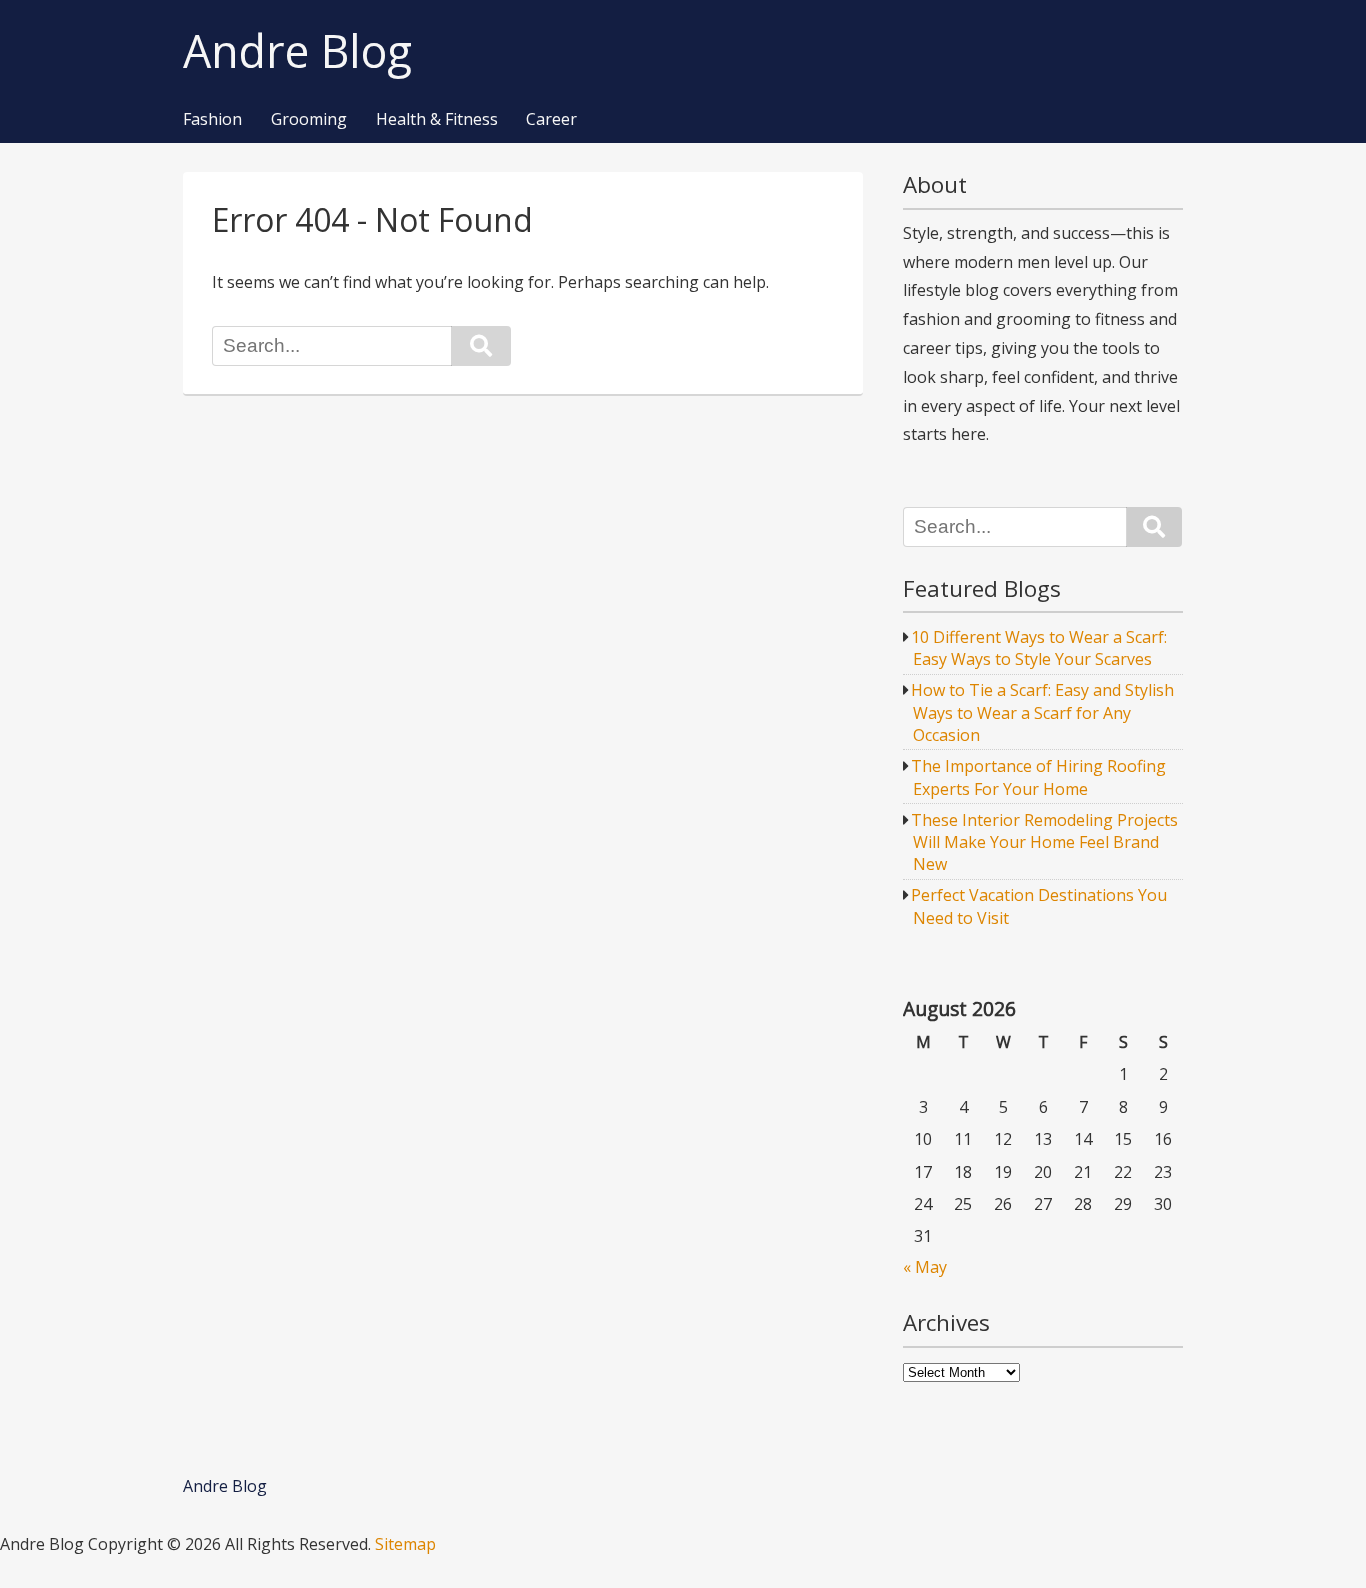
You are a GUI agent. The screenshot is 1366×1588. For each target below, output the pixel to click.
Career (551, 120)
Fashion (212, 120)
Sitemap (405, 1544)
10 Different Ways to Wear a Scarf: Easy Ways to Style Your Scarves (1039, 648)
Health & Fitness (437, 120)
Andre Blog (297, 51)
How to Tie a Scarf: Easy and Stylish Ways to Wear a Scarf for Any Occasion (1042, 712)
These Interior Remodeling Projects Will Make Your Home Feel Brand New (1044, 842)
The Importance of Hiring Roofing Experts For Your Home (1038, 777)
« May (925, 1267)
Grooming (309, 120)
